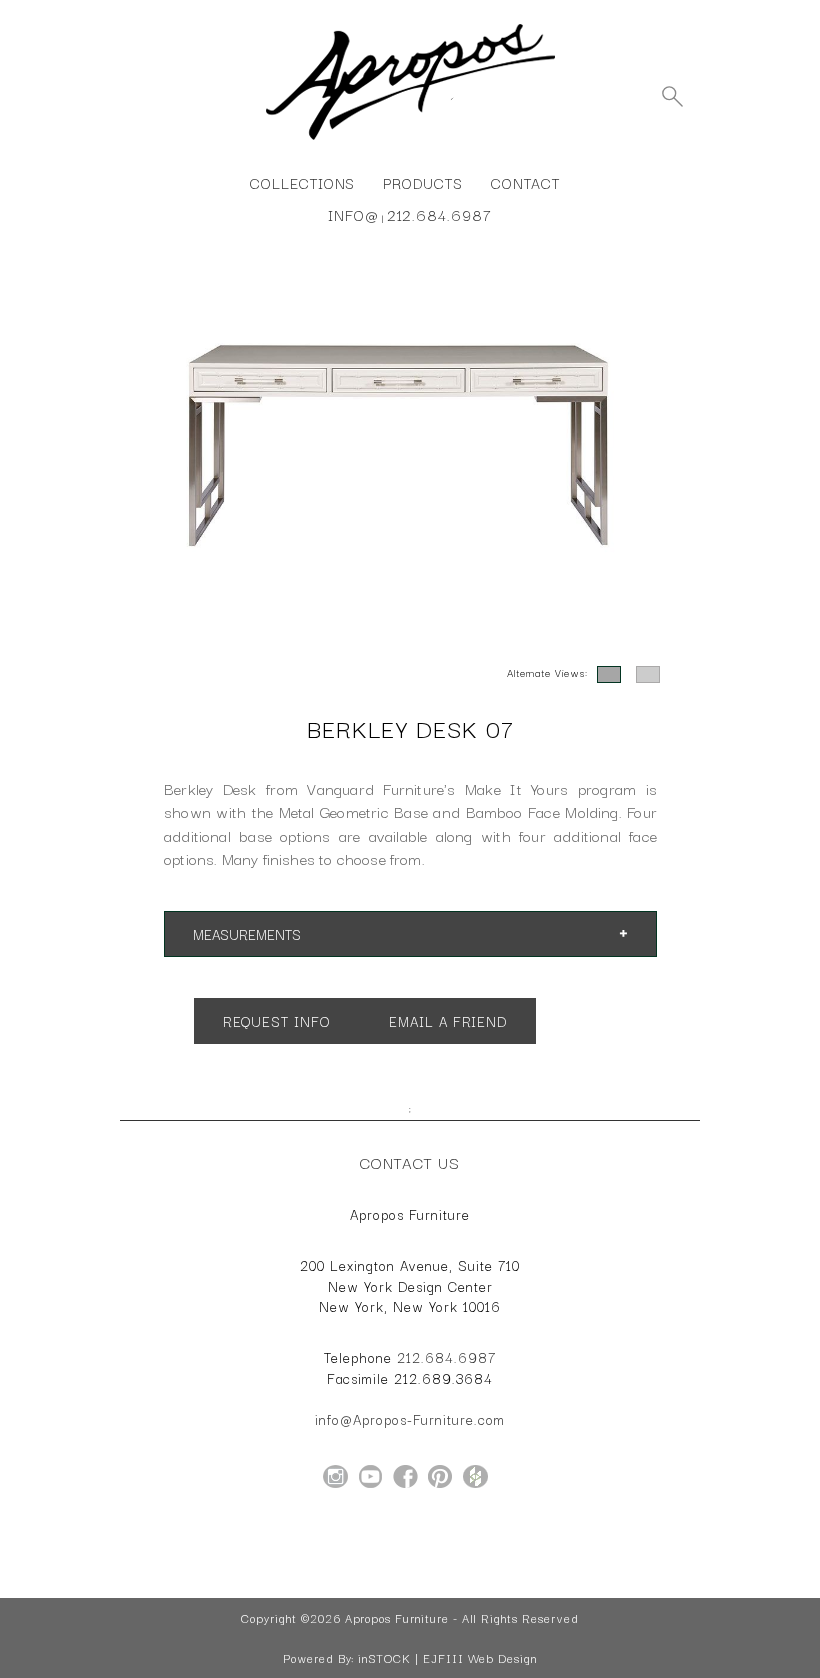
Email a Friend (447, 1021)
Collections (302, 182)
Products (423, 182)
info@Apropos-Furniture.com (410, 1419)
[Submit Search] (672, 96)
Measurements (247, 934)
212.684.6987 (439, 214)
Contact (525, 182)
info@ (353, 214)
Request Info (276, 1021)
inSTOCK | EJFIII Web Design (447, 1658)
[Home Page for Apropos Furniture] (410, 140)
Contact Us (410, 1162)
